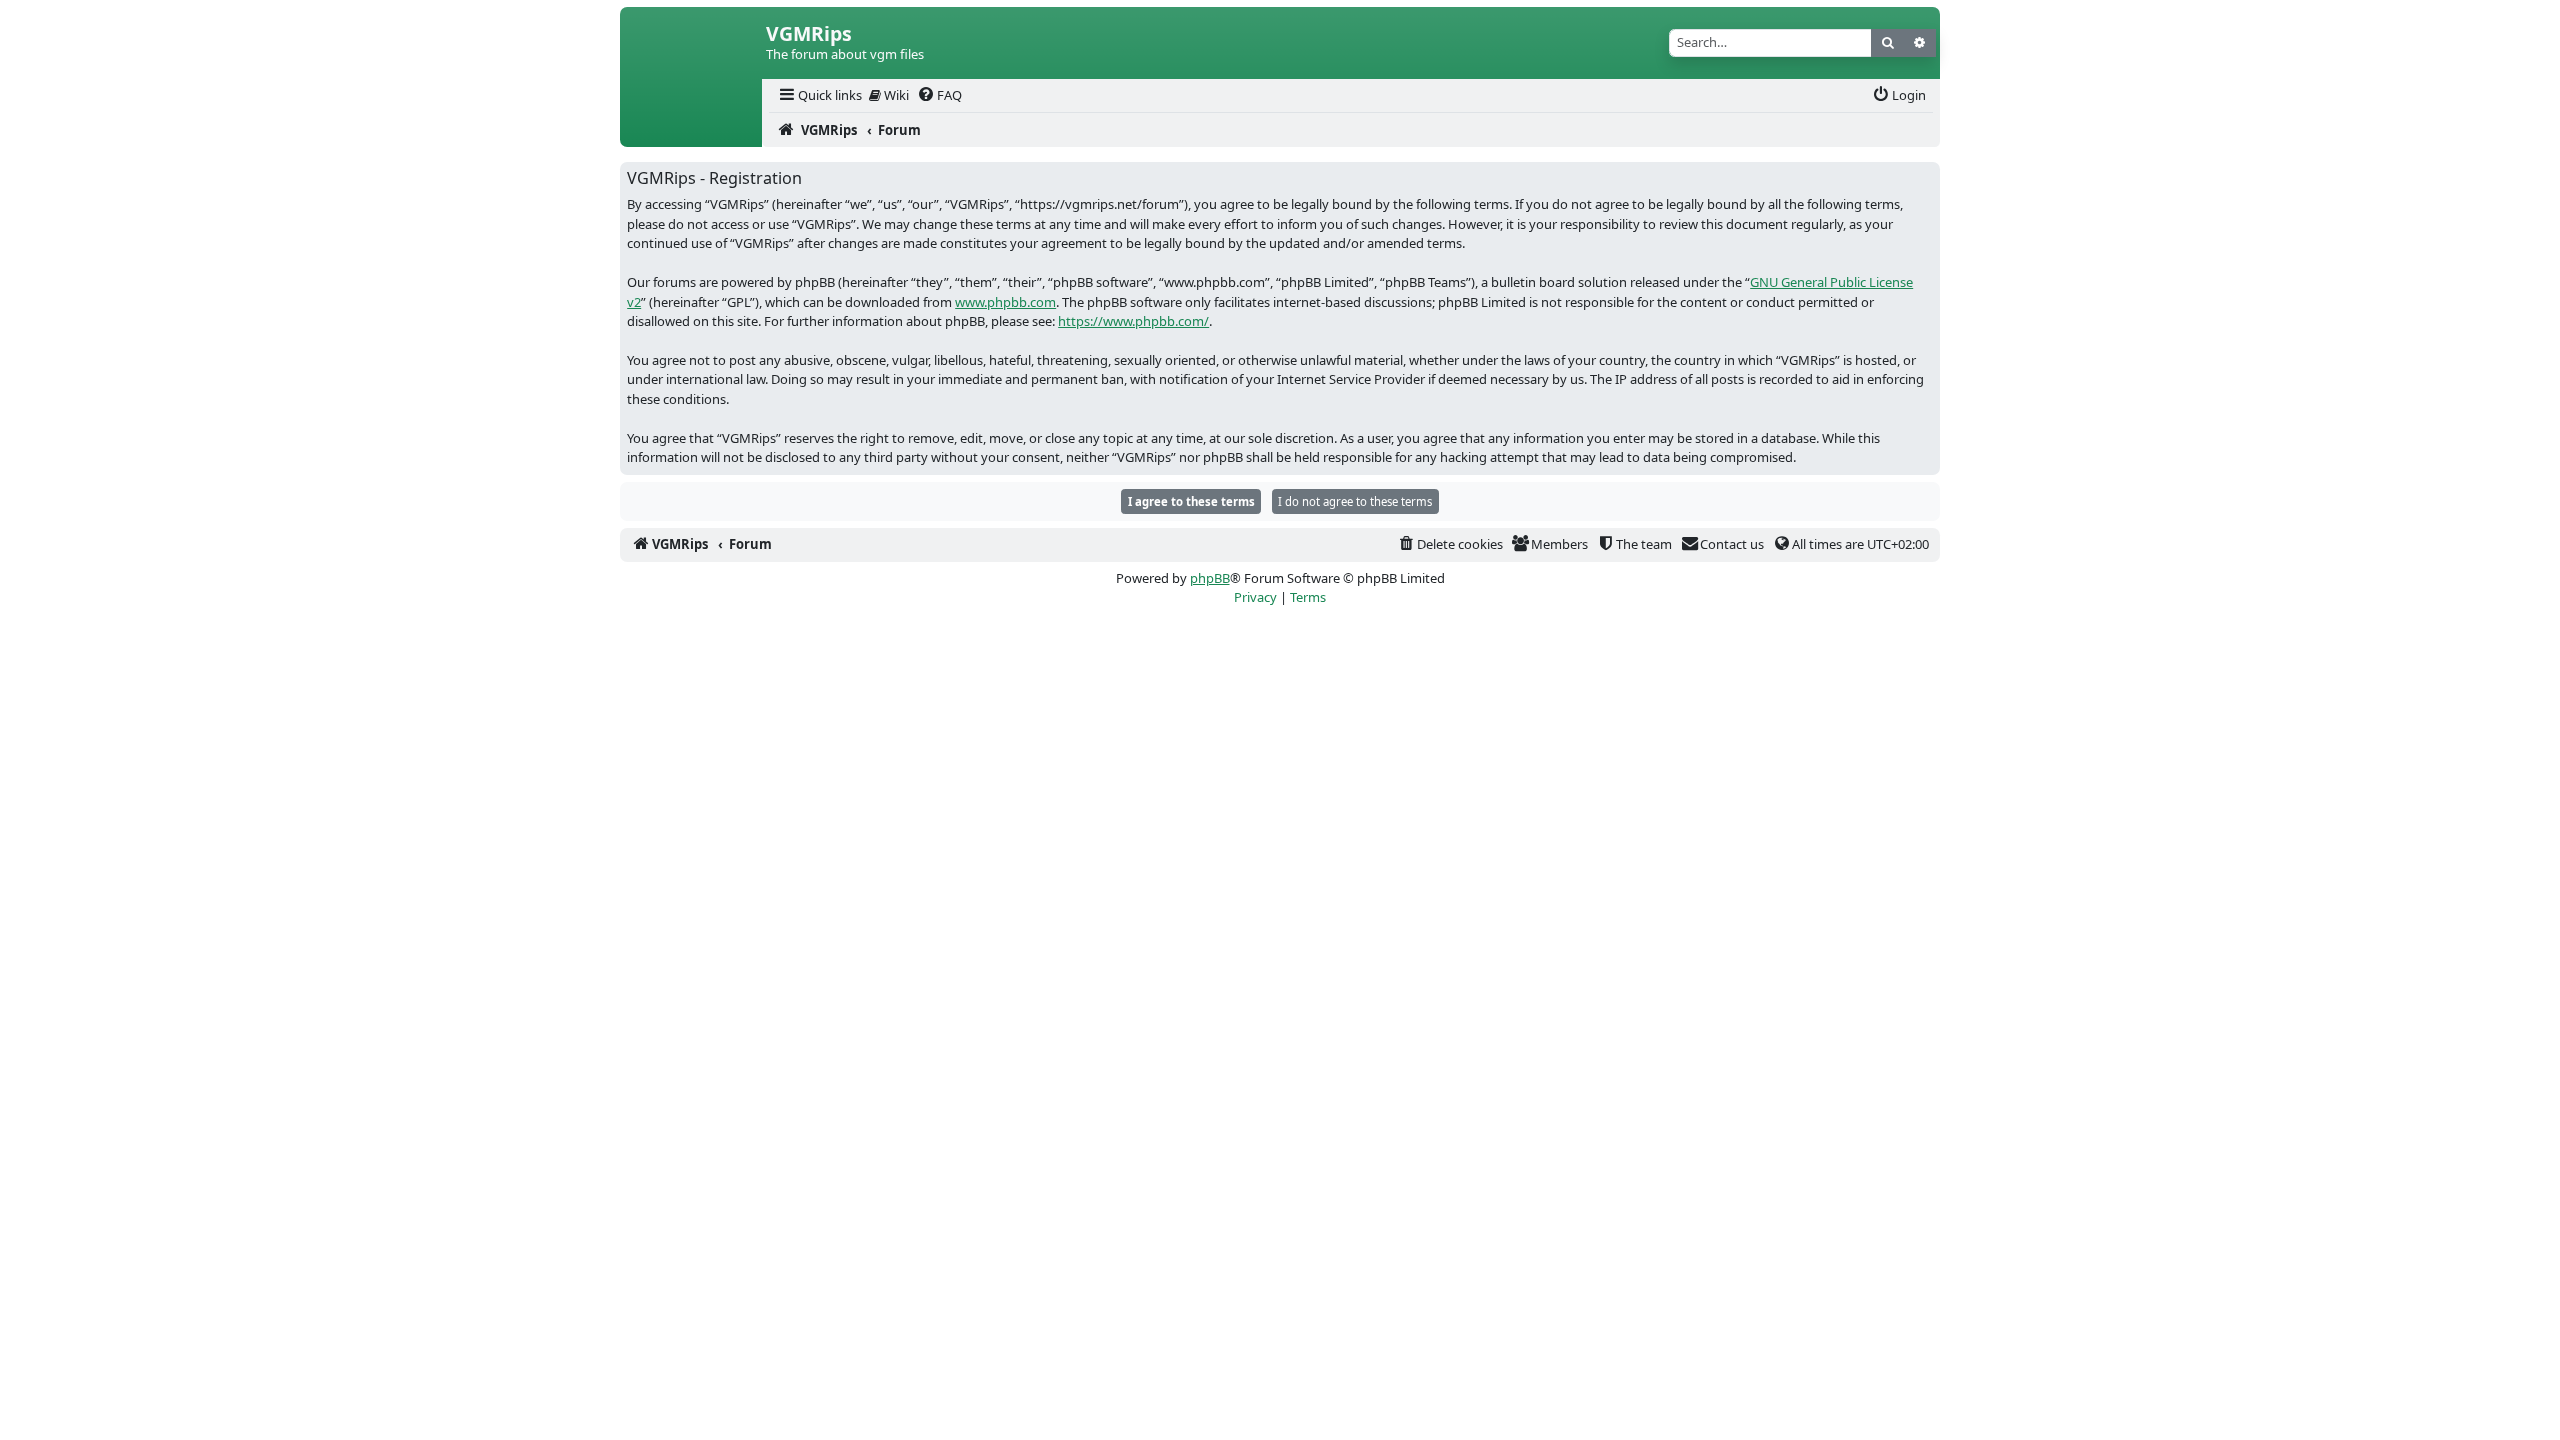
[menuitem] (819, 95)
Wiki (895, 95)
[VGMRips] (691, 130)
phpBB (1210, 578)
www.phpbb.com (1005, 302)
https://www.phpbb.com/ (1133, 321)
